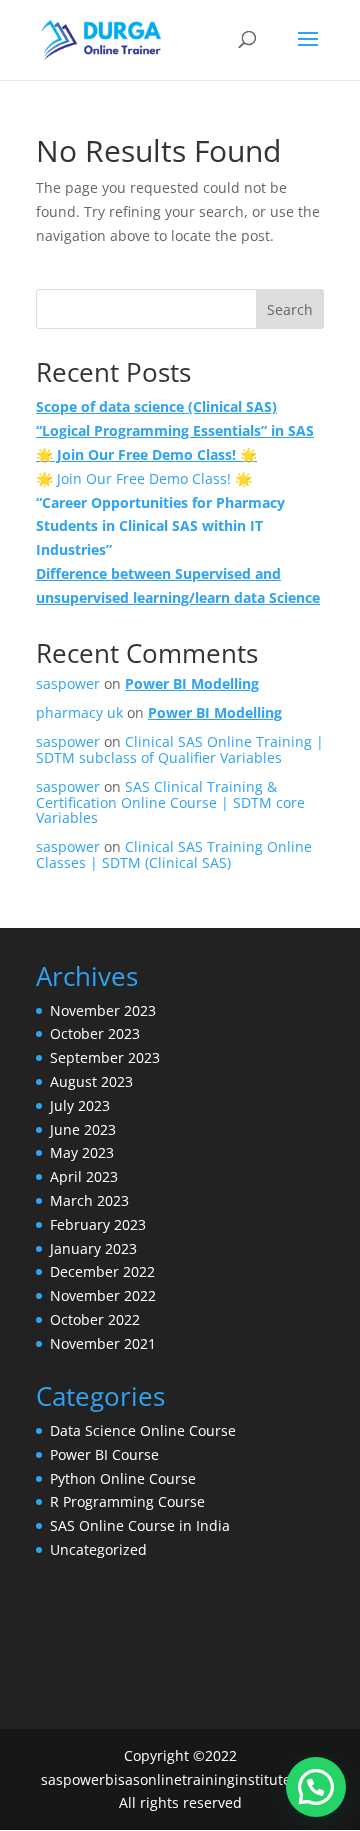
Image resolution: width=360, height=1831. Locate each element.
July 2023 (80, 1105)
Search (290, 309)
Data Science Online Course (143, 1430)
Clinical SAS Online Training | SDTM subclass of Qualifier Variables (180, 749)
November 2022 (103, 1295)
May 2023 (82, 1152)
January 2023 (93, 1248)
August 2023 (91, 1081)
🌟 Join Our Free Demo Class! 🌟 (144, 478)
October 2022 (95, 1319)
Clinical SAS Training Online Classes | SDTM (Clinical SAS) (174, 854)
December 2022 (102, 1271)
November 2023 (103, 1010)
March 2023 (89, 1200)
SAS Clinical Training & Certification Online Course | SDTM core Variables (170, 802)
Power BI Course (104, 1454)
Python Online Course (123, 1478)
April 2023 (84, 1176)
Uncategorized (98, 1549)
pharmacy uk (79, 712)
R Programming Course (127, 1501)
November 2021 (103, 1343)
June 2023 (83, 1129)
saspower (68, 683)
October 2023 (95, 1033)
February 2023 (98, 1224)
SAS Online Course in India (140, 1525)
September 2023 (105, 1057)
